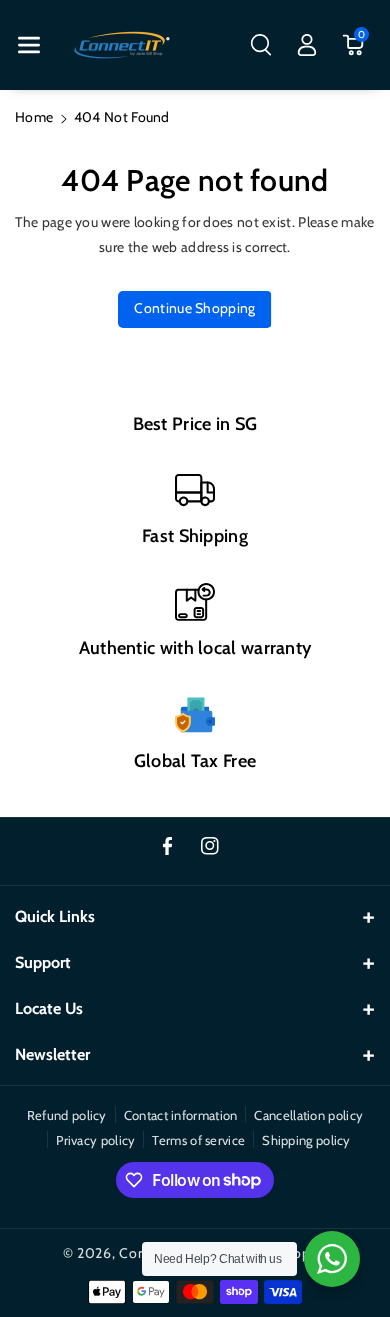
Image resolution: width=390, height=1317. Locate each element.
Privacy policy (95, 1140)
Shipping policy (306, 1140)
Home (34, 117)
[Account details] (307, 45)
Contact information (181, 1115)
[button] (29, 45)
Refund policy (67, 1115)
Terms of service (198, 1140)
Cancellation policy (308, 1115)
